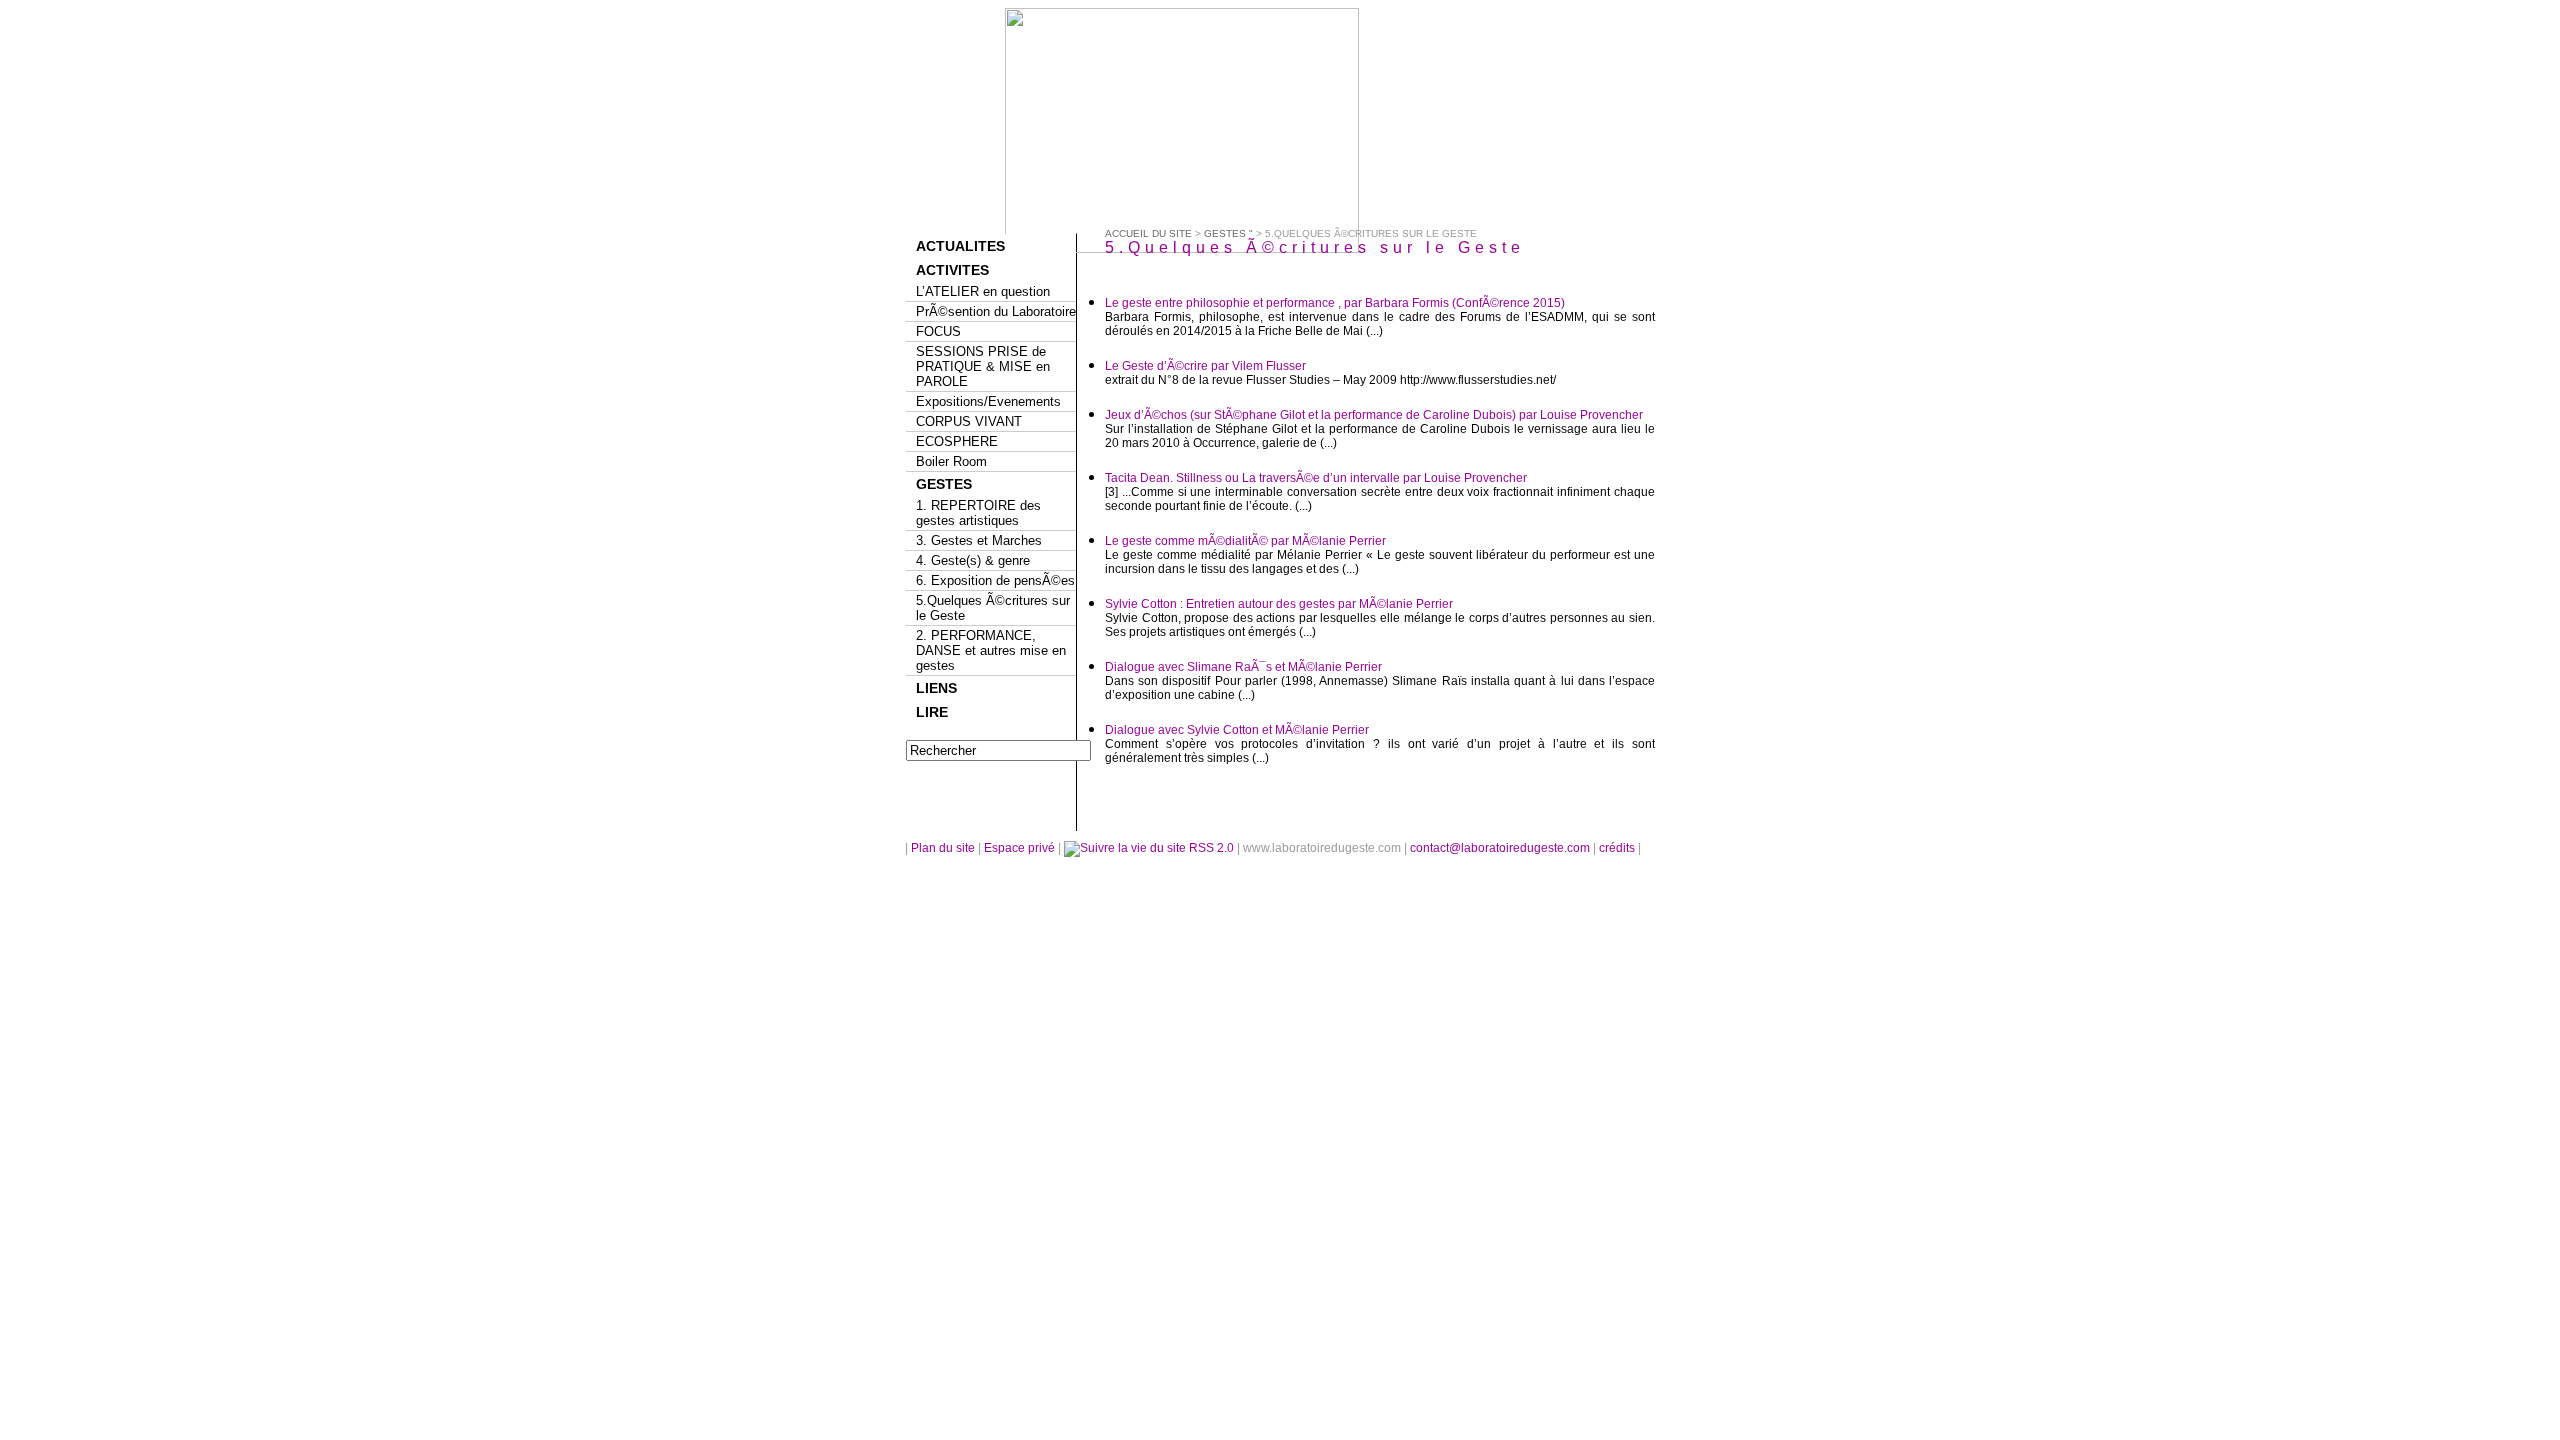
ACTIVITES (952, 270)
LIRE (932, 712)
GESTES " (1228, 233)
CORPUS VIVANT (969, 421)
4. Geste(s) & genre (973, 560)
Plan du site (943, 848)
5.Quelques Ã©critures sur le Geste (993, 608)
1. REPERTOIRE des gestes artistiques (978, 513)
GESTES (944, 484)
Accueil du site (1148, 233)
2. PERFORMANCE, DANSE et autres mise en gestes (991, 650)
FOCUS (938, 331)
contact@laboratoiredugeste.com (1501, 848)
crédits (1618, 848)
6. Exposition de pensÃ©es (995, 580)
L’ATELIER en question (983, 291)
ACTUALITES (960, 246)
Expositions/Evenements (988, 401)
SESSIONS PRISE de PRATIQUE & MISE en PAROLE (983, 366)
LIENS (936, 688)
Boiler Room (951, 461)
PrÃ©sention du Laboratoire (996, 311)
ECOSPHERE (957, 441)
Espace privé (1021, 848)
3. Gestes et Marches (979, 540)
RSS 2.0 (1211, 848)
